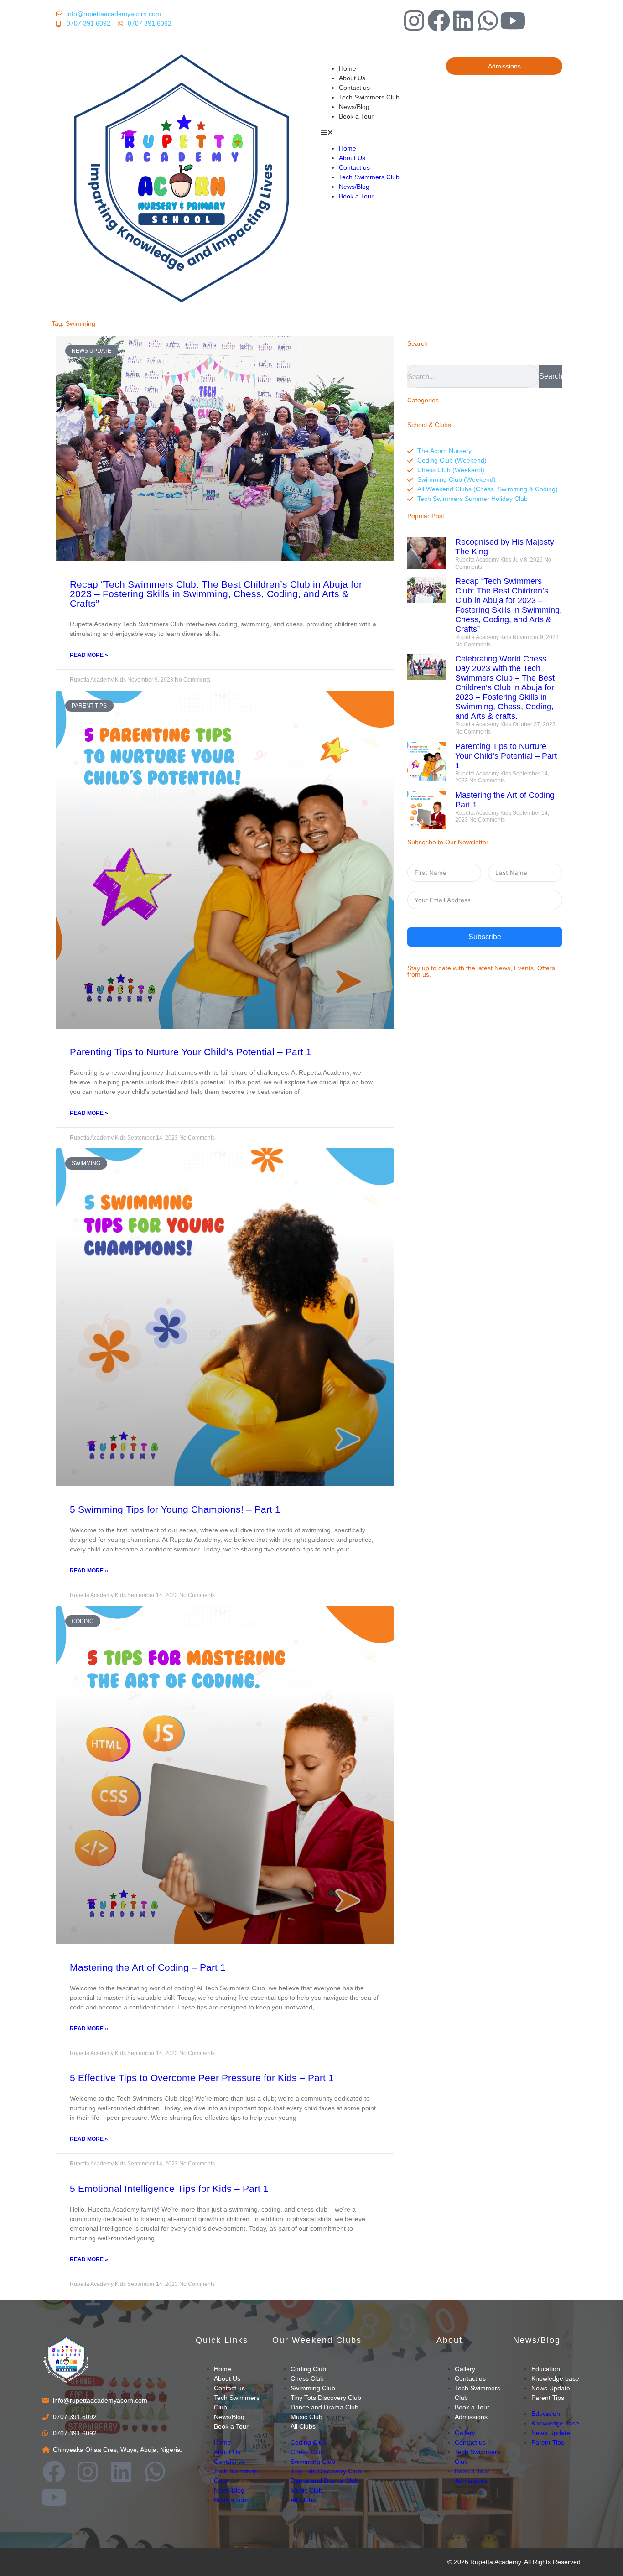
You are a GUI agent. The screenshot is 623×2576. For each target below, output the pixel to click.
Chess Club (307, 2378)
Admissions (471, 2417)
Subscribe (485, 937)
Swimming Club (313, 2388)
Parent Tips (548, 2398)
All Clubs (303, 2426)
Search (551, 376)
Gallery (465, 2369)
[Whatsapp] (488, 21)
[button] (379, 133)
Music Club (306, 2417)
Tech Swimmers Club (369, 97)
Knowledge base (555, 2378)
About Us (352, 78)
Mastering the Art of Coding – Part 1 (148, 1967)
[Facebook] (439, 21)
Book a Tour (356, 116)
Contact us (354, 88)
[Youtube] (513, 21)
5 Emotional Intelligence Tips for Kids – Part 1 (169, 2188)
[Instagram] (414, 21)
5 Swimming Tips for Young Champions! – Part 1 (175, 1509)
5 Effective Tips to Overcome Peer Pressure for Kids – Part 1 (202, 2078)
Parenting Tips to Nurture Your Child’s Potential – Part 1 (191, 1052)
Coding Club (308, 2369)
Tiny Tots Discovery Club (326, 2398)
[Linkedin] (463, 21)
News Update (551, 2388)
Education (546, 2369)
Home (348, 68)
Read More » (89, 655)
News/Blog (354, 107)
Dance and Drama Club (324, 2407)
